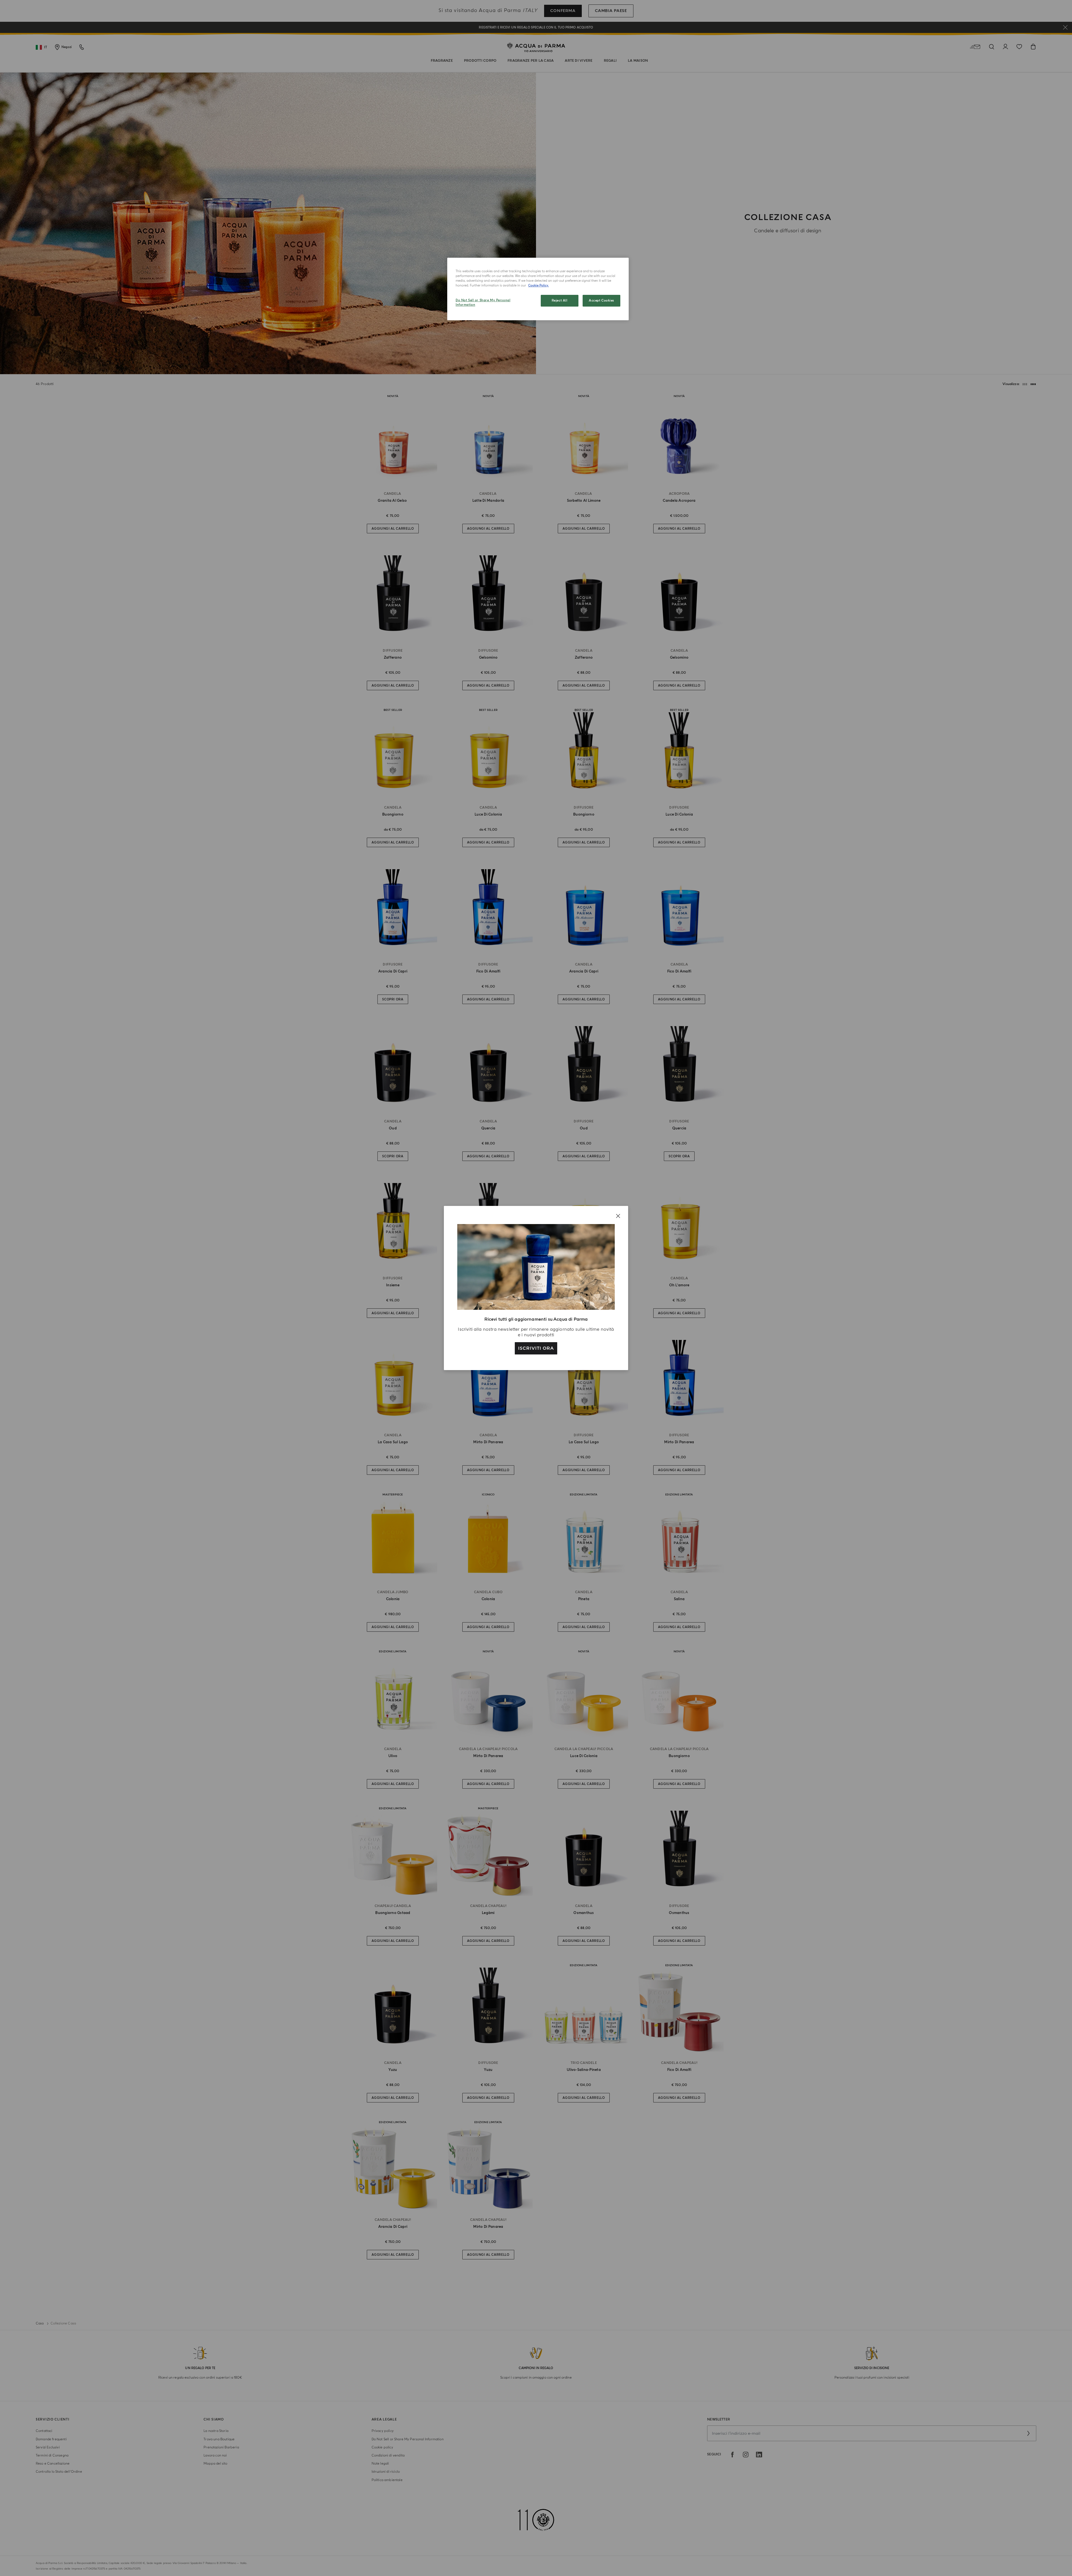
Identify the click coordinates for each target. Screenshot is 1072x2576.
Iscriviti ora (536, 1348)
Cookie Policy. (539, 285)
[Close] (618, 1216)
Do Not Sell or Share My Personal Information (483, 303)
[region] (538, 289)
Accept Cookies (601, 301)
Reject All (560, 301)
